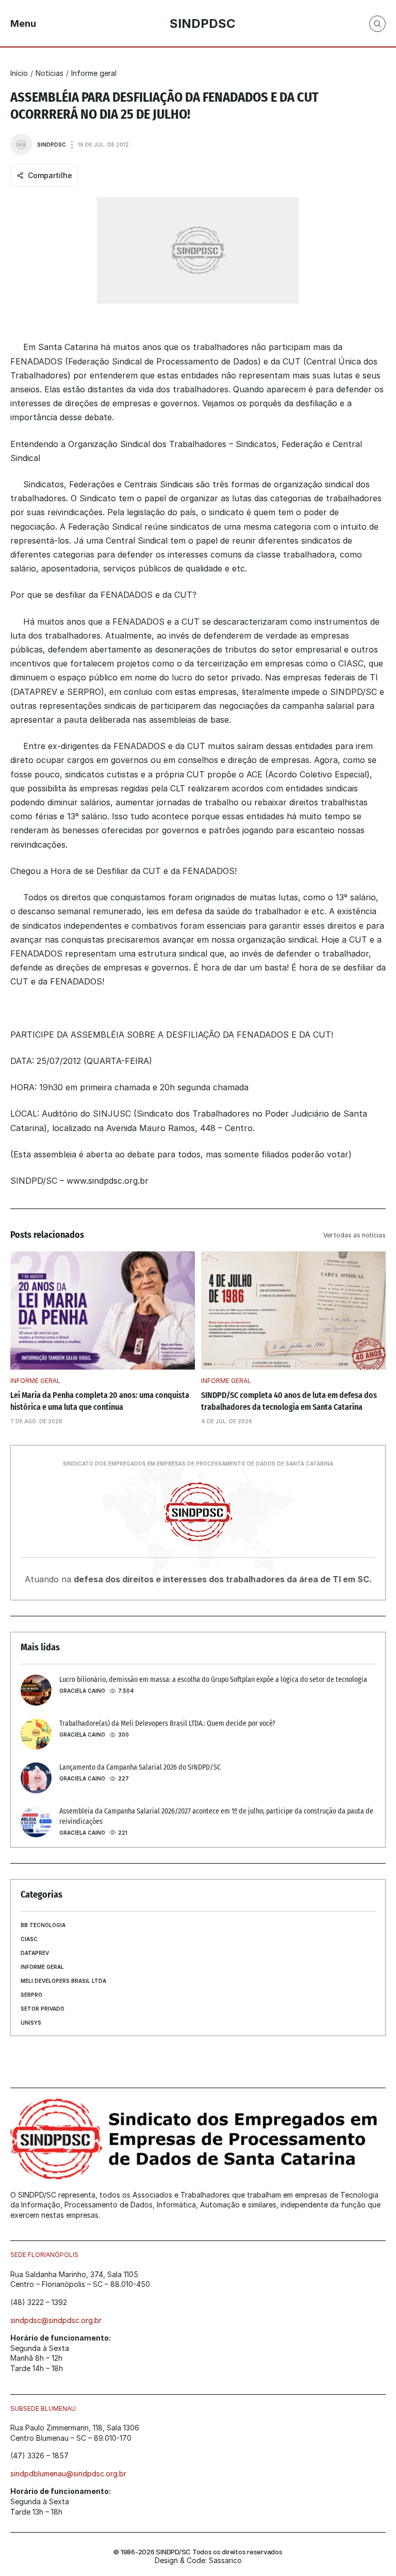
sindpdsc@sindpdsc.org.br (56, 2320)
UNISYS (31, 2023)
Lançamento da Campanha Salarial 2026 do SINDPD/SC (140, 1767)
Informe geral (94, 73)
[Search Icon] (377, 24)
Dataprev (35, 1953)
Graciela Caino (82, 1691)
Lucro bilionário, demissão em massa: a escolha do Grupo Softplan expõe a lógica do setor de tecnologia (213, 1680)
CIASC (29, 1939)
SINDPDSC (52, 145)
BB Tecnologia (43, 1925)
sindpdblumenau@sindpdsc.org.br (68, 2474)
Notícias (49, 73)
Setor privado (43, 2009)
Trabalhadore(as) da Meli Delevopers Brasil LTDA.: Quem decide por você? (167, 1723)
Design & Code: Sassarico (198, 2560)
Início (19, 73)
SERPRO (31, 1995)
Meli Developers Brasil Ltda (63, 1981)
